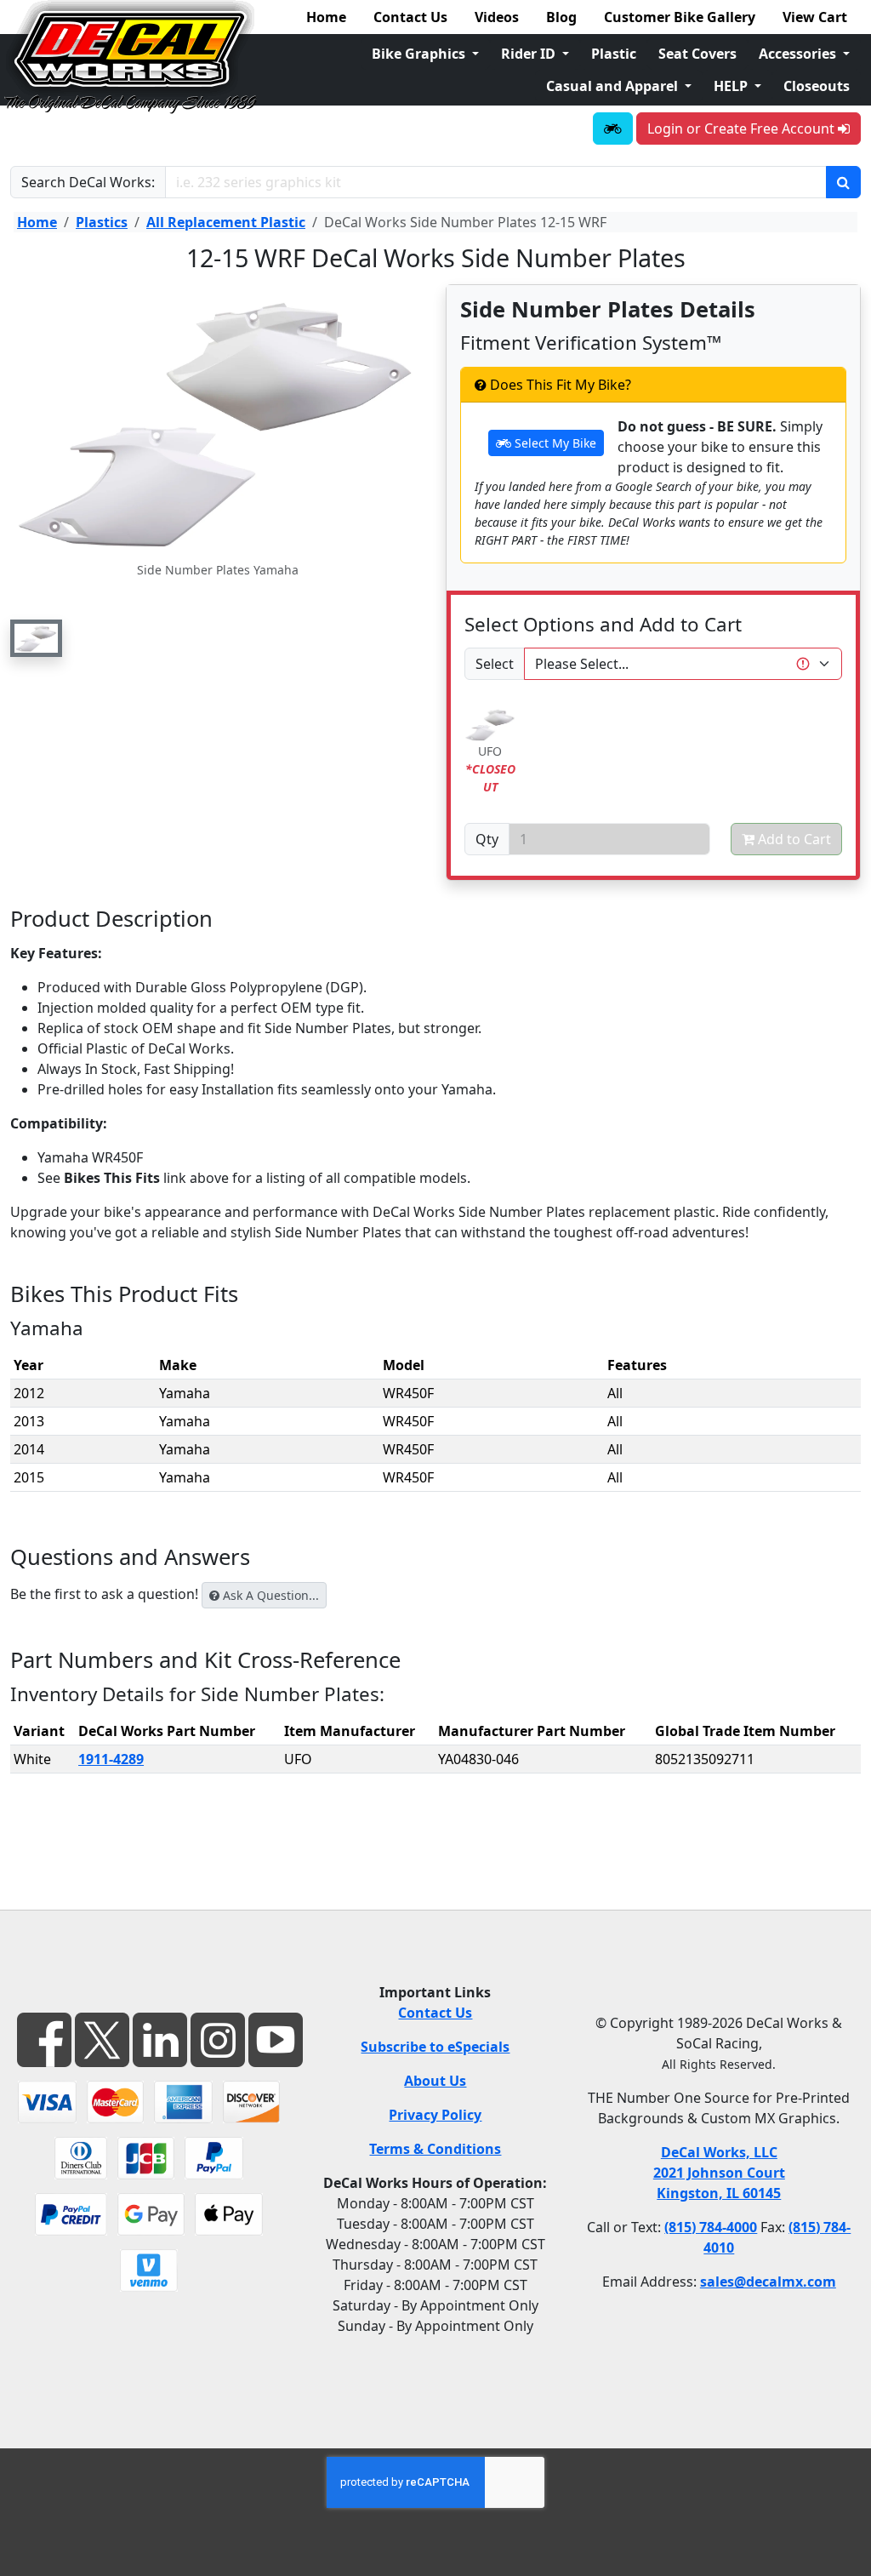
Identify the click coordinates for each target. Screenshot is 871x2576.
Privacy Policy (435, 2115)
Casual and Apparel (614, 86)
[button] (36, 638)
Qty (487, 839)
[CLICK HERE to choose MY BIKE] (613, 129)
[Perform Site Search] (843, 182)
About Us (435, 2081)
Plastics (102, 222)
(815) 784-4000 (711, 2227)
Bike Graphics (420, 54)
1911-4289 (111, 1759)
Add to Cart (793, 839)
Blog (561, 17)
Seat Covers (697, 54)
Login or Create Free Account (743, 129)
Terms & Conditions (435, 2149)
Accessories (799, 54)
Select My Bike (554, 443)
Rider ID (530, 54)
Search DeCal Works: (88, 182)
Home (326, 17)
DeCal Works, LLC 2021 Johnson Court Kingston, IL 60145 (719, 2173)
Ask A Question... (269, 1595)
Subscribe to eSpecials (435, 2047)
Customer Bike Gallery (680, 17)
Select (495, 664)
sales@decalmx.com (768, 2282)
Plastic (614, 54)
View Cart (815, 17)
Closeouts (817, 86)
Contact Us (410, 17)
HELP (732, 86)
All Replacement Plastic (226, 222)
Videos (497, 17)
